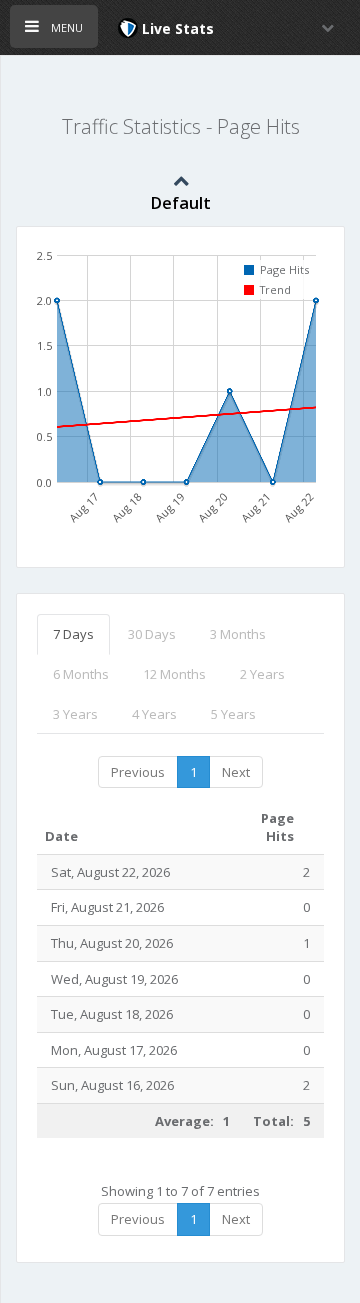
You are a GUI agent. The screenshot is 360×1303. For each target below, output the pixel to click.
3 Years (75, 714)
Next (236, 772)
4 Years (154, 714)
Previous (138, 772)
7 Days (73, 634)
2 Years (262, 674)
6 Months (81, 674)
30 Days (152, 634)
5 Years (233, 714)
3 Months (238, 634)
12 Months (174, 674)
